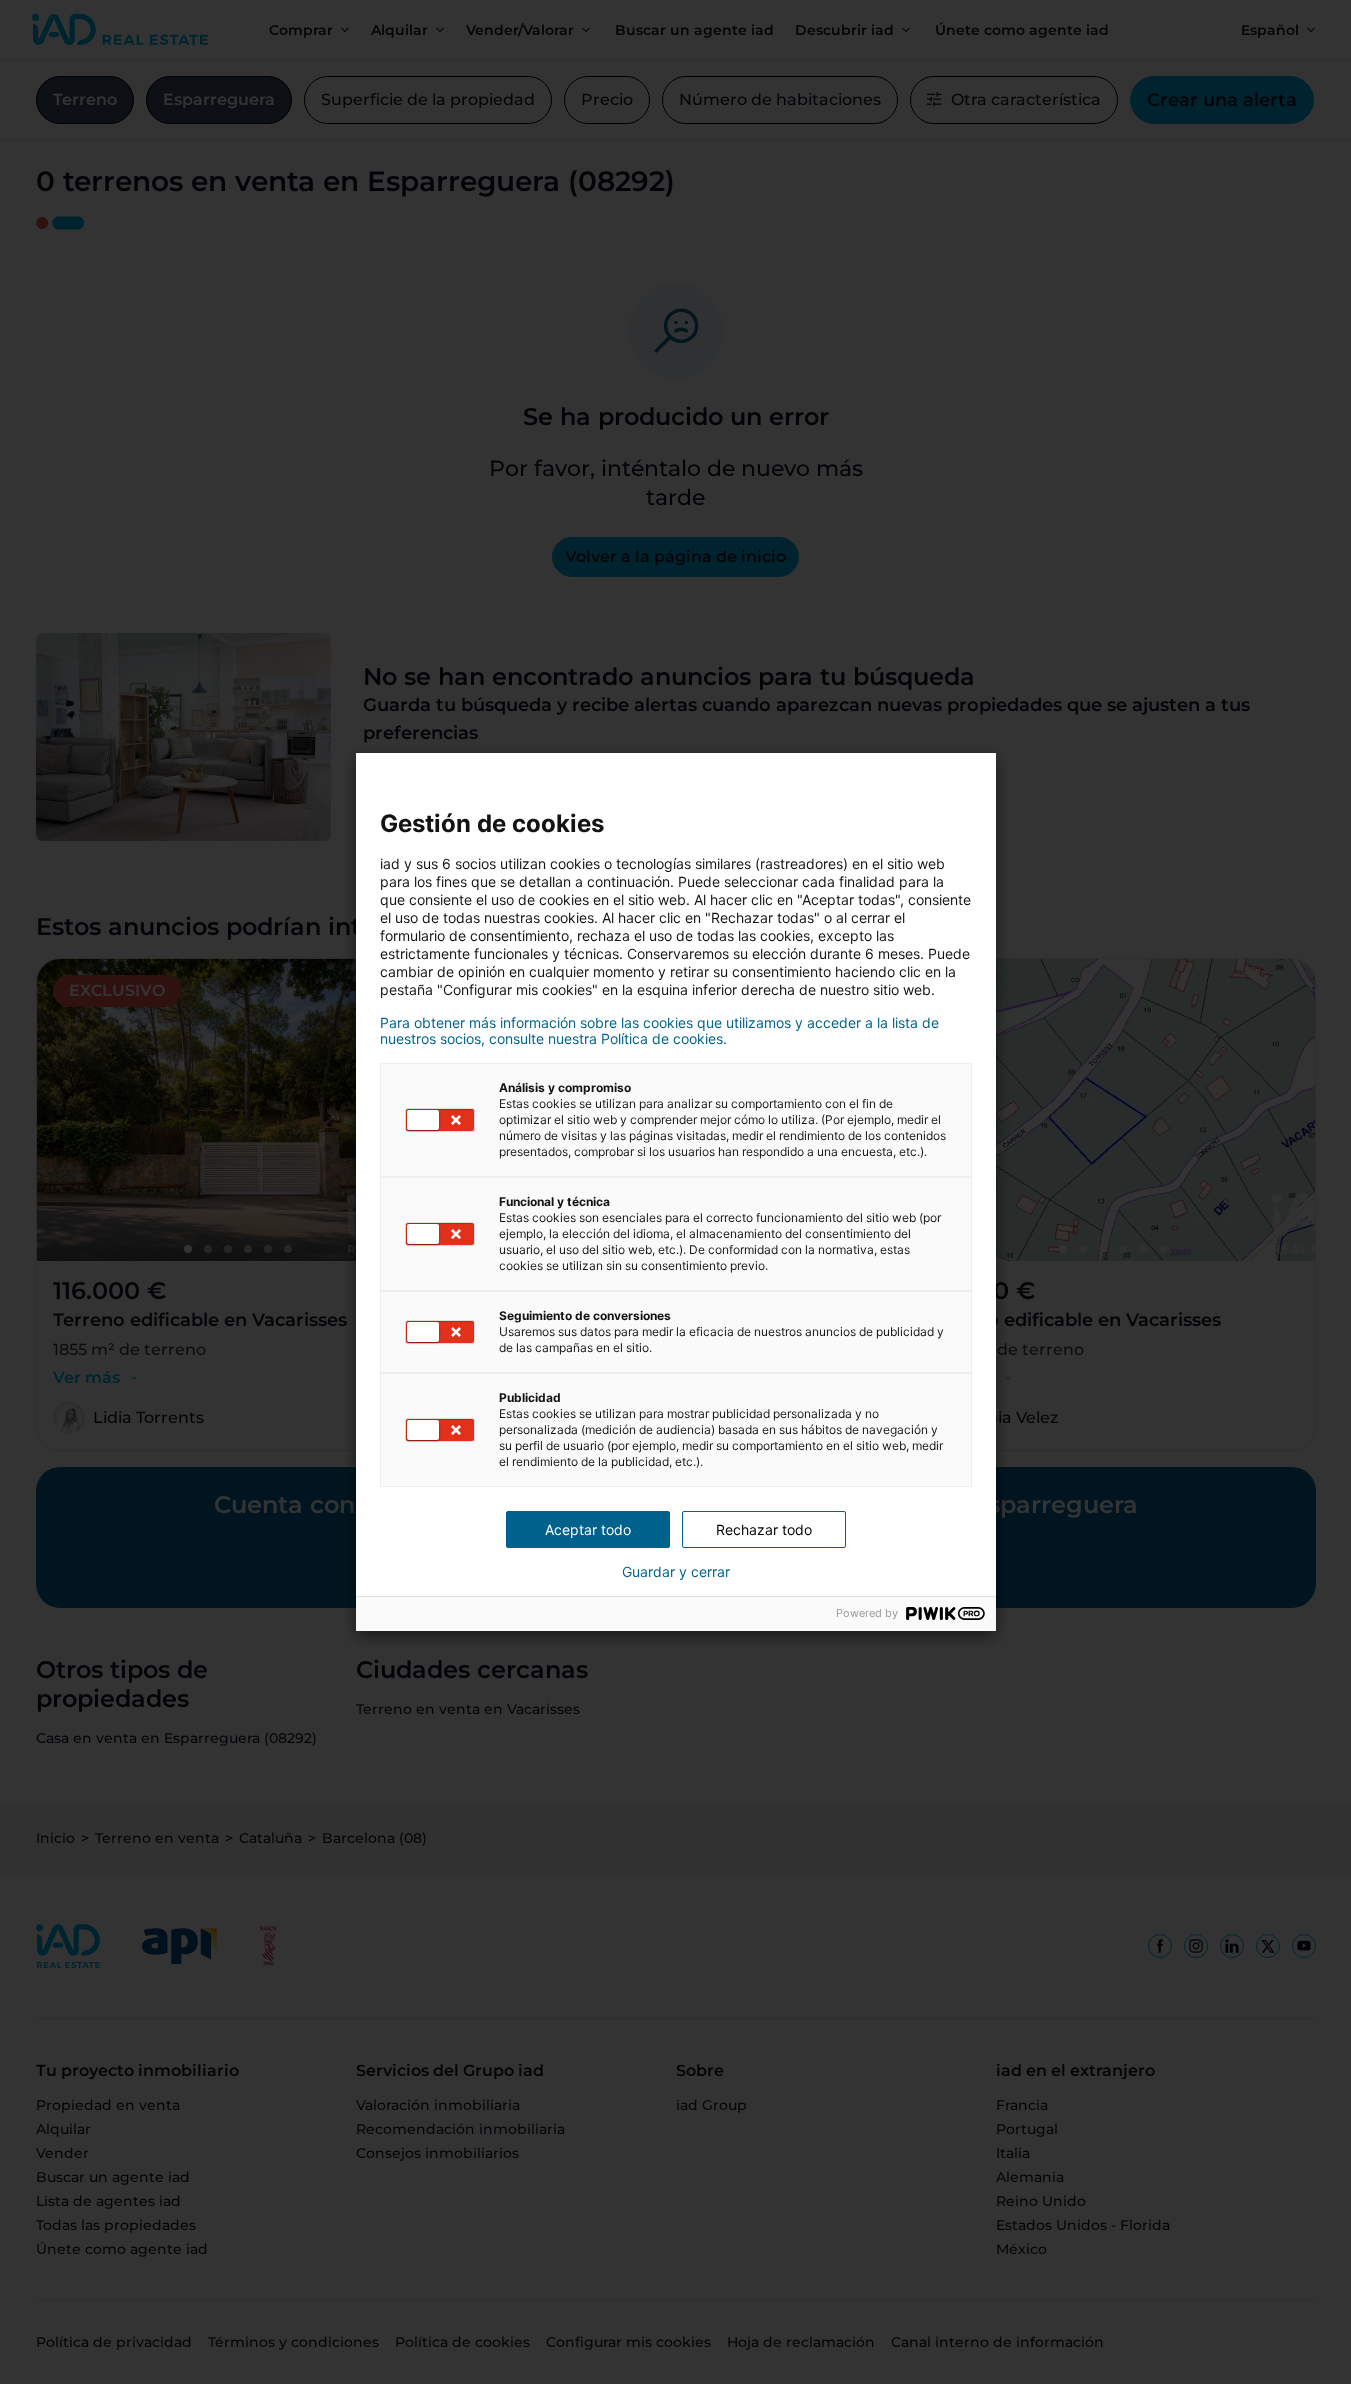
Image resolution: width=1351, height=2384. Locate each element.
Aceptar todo (588, 1529)
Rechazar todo (764, 1529)
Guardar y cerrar (676, 1572)
